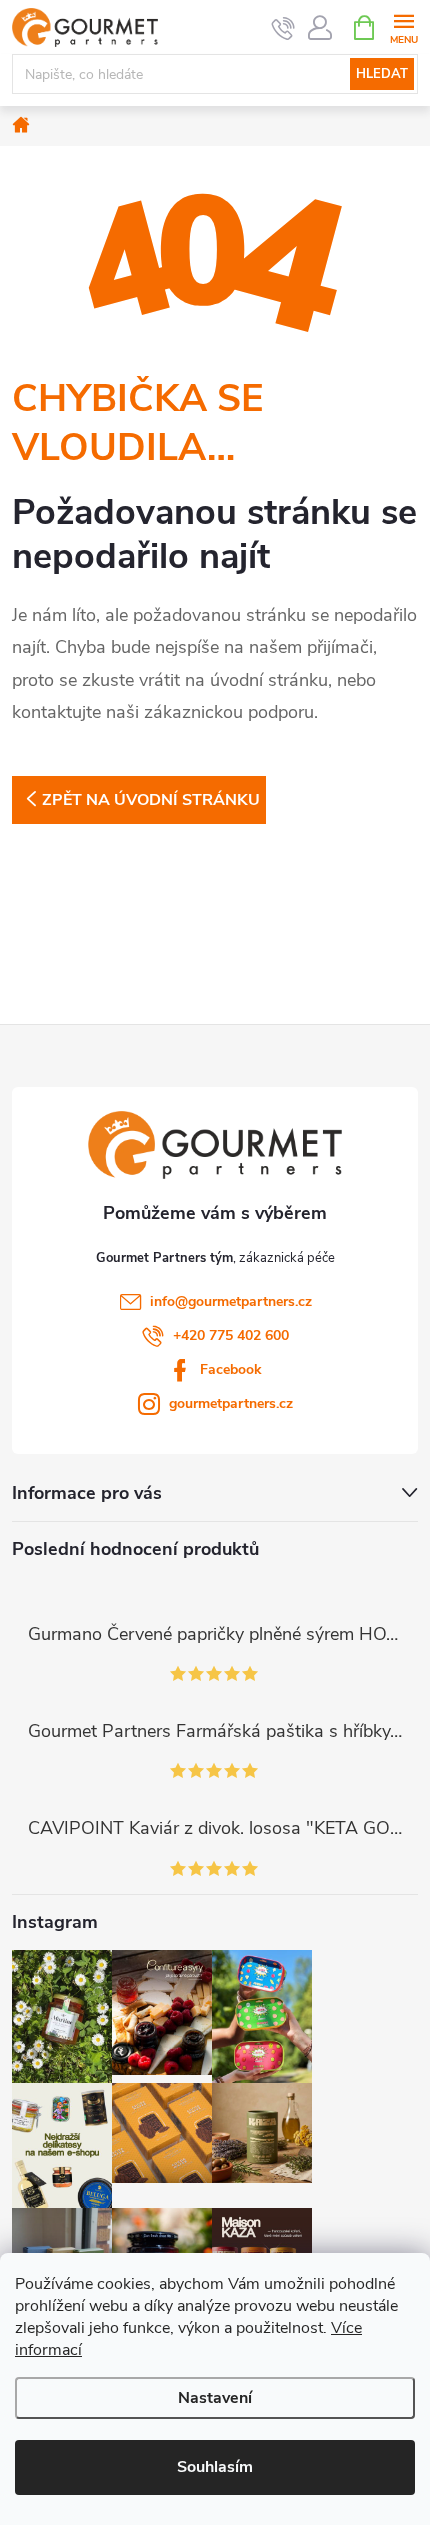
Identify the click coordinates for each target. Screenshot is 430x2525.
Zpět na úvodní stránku (151, 800)
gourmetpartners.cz (231, 1403)
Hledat (382, 74)
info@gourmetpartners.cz (231, 1301)
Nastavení (215, 2398)
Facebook (231, 1369)
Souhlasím (215, 2467)
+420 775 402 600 (231, 1335)
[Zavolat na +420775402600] (283, 28)
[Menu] (403, 26)
